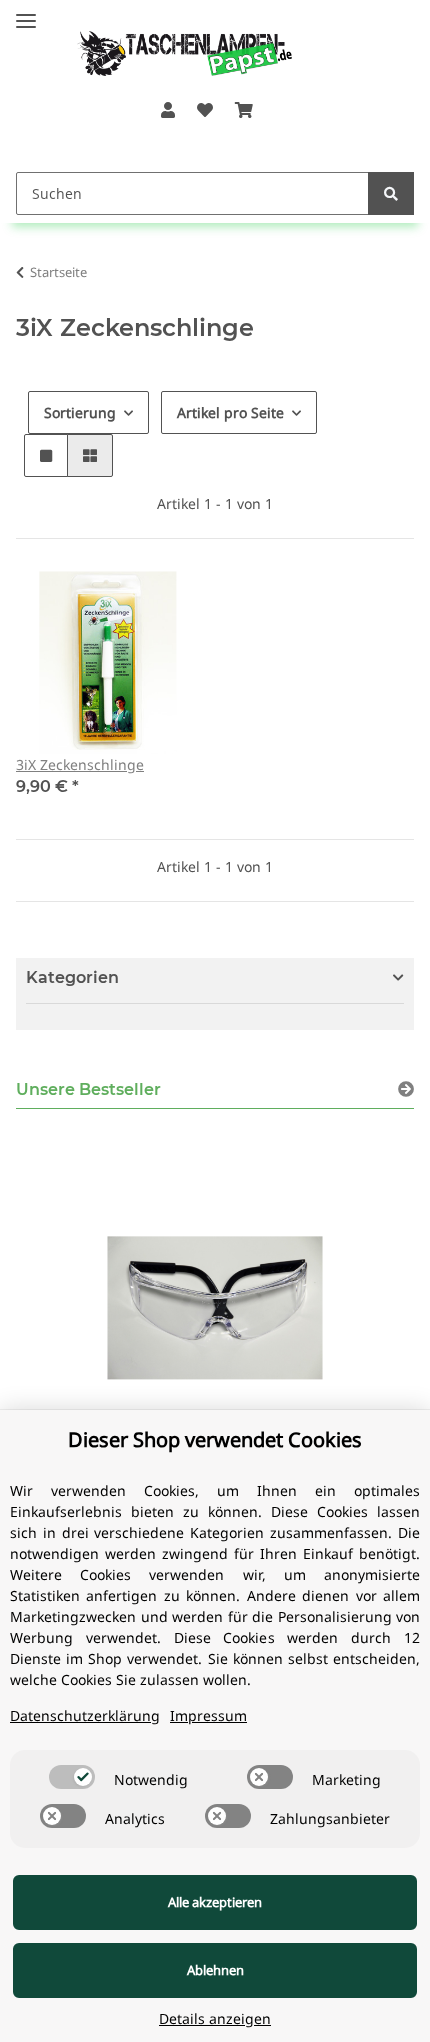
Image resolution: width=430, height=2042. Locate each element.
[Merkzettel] (205, 110)
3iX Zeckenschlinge (80, 764)
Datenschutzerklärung (85, 1715)
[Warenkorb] (244, 110)
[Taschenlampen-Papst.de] (172, 43)
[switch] (72, 1777)
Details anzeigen (215, 2018)
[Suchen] (391, 193)
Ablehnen (215, 1970)
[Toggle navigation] (26, 12)
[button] (167, 110)
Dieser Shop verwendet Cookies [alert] (215, 1439)
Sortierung (80, 412)
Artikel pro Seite (230, 412)
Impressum (208, 1715)
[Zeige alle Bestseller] (406, 1089)
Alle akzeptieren (215, 1902)
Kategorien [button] (72, 977)
